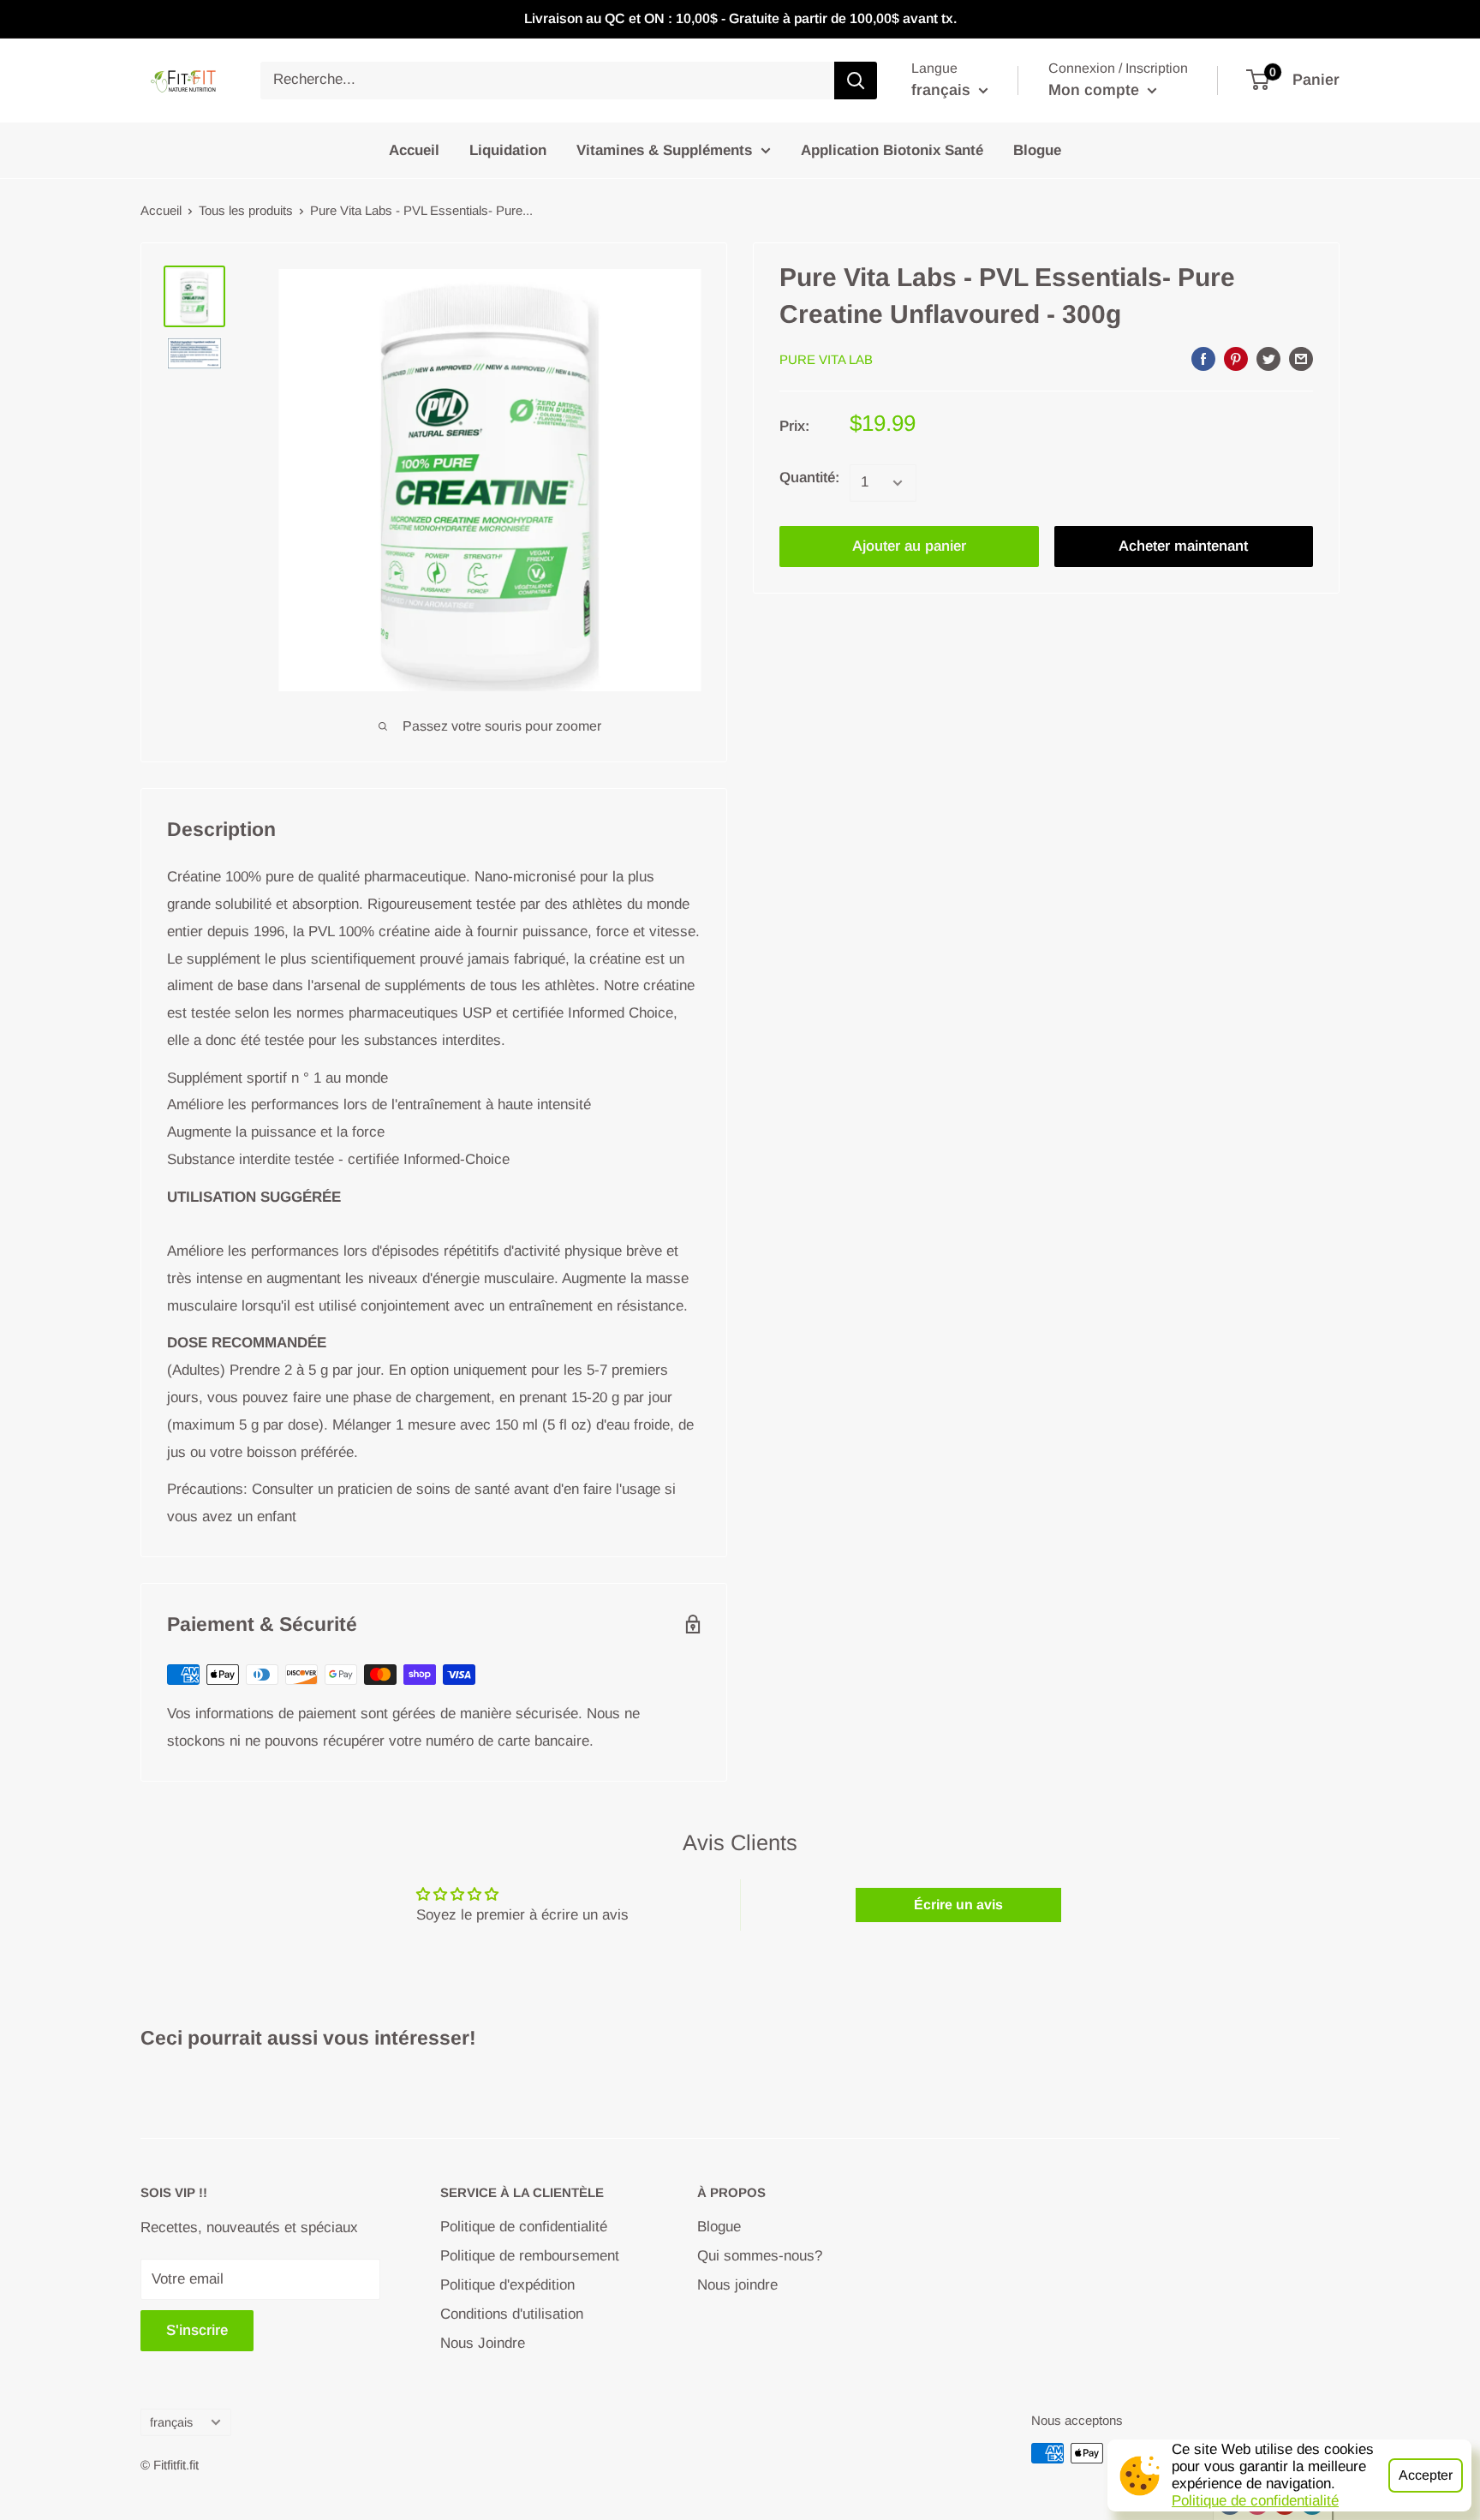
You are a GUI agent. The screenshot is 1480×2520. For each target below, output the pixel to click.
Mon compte (1096, 90)
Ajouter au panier (909, 546)
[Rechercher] (856, 81)
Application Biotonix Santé (892, 149)
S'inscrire (197, 2330)
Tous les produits (246, 210)
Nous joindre (737, 2285)
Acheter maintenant (1183, 546)
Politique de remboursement (530, 2256)
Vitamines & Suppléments (664, 149)
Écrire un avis (958, 1905)
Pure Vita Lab (826, 359)
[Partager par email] (1301, 358)
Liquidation (508, 149)
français (171, 2422)
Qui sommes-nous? (760, 2256)
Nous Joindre (483, 2343)
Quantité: (809, 478)
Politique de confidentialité (1255, 2501)
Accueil (414, 149)
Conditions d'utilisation (512, 2314)
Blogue (1037, 149)
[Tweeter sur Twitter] (1268, 358)
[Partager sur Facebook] (1203, 358)
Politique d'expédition (507, 2285)
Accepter (1426, 2475)
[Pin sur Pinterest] (1236, 358)
